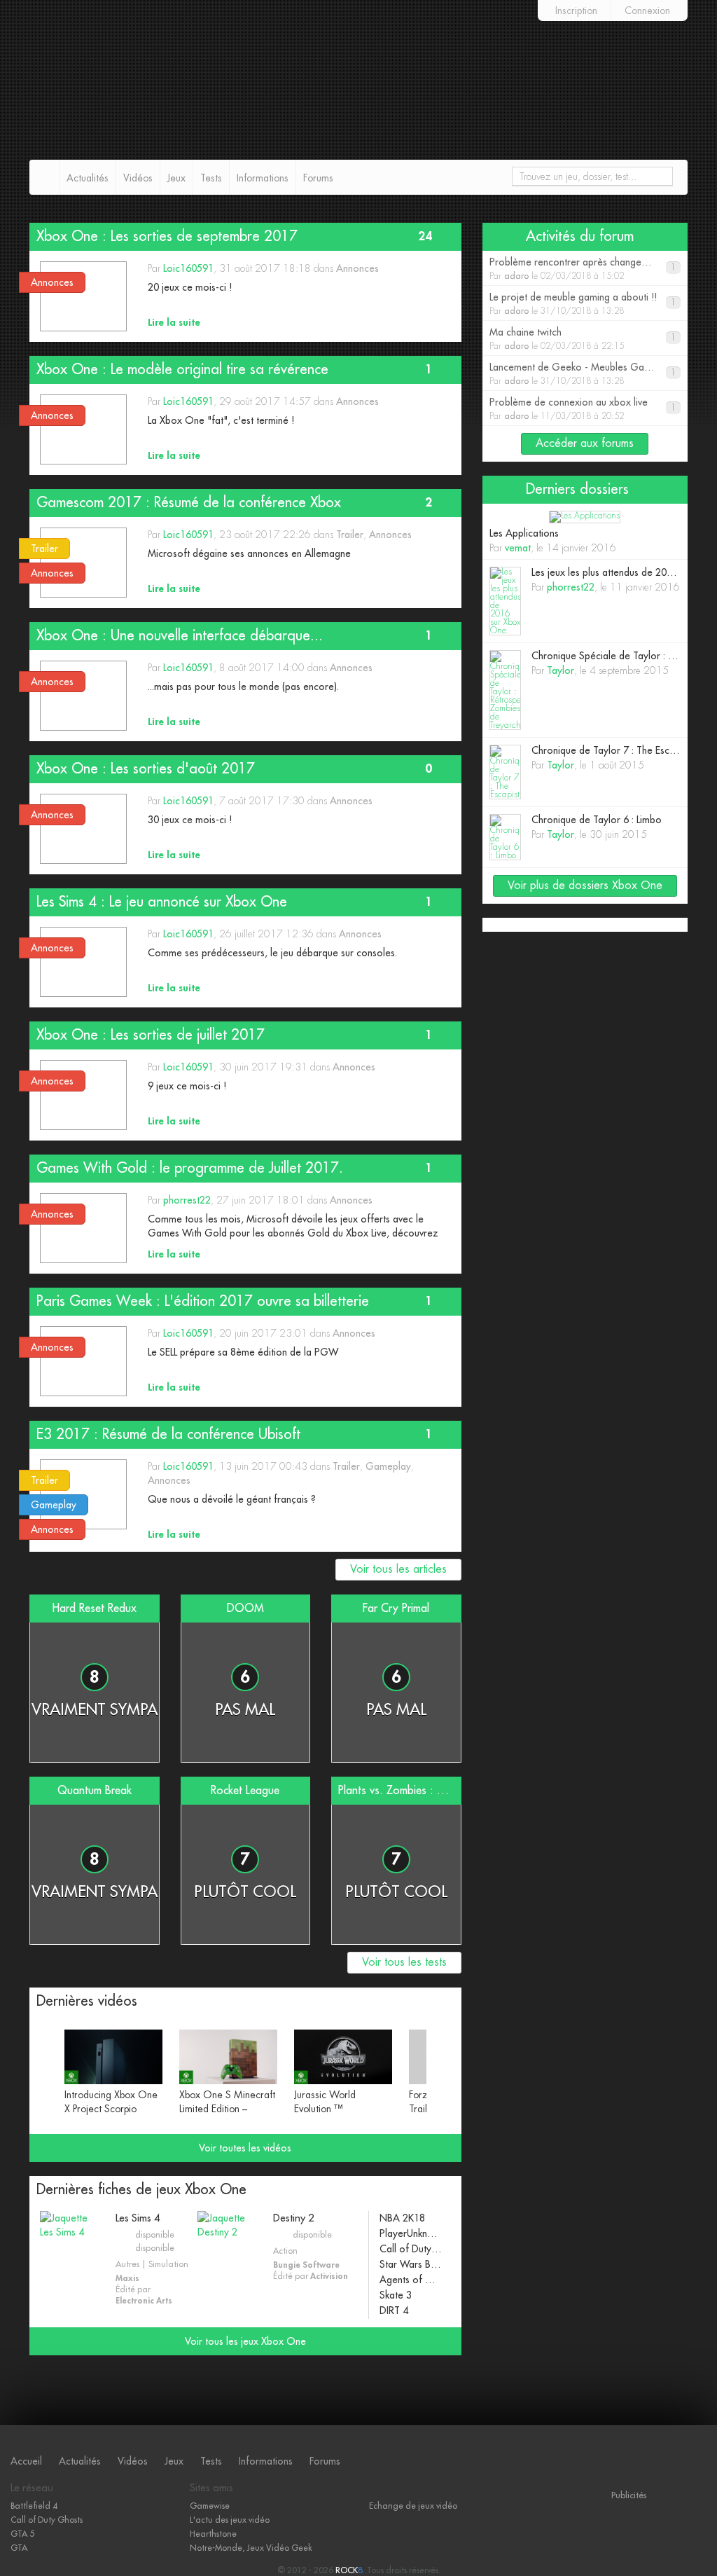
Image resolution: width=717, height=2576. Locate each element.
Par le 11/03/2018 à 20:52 (583, 409)
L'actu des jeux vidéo (230, 2520)
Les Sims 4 (138, 2218)
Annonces (357, 268)
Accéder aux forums (585, 443)
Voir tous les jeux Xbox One (245, 2341)
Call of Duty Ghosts (47, 2520)
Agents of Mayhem (411, 2280)
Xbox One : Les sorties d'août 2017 (146, 769)
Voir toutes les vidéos (245, 2148)
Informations (263, 178)
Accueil (26, 2461)
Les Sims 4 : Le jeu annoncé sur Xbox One (162, 902)
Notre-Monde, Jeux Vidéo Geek (251, 2548)
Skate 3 (396, 2295)
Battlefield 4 (34, 2506)
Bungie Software (306, 2265)
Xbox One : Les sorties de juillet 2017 (151, 1035)
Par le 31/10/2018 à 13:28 (583, 304)
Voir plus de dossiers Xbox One (585, 886)
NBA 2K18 (402, 2218)
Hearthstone (213, 2534)
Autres (127, 2264)
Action (285, 2251)
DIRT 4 (394, 2310)
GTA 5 (22, 2534)
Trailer (350, 535)
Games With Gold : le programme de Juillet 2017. (190, 1168)
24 (425, 236)
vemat (518, 548)
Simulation (168, 2264)
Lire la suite (174, 322)
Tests (211, 178)
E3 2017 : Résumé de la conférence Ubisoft (168, 1434)
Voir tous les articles (398, 1569)
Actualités (88, 178)
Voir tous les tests (404, 1962)
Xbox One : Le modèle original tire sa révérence (182, 370)
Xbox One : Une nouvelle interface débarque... (180, 636)
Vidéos (138, 178)
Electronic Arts (144, 2301)
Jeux (176, 178)
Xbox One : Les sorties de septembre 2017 (167, 236)
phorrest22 (187, 1200)
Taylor (561, 670)
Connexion (647, 11)
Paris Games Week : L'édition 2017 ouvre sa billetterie (203, 1301)
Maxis (127, 2278)
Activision (329, 2276)
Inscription (576, 11)
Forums (318, 178)
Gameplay (388, 1466)
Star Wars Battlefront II (411, 2264)
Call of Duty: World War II (411, 2249)
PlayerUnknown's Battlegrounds (411, 2233)
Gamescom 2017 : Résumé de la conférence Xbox (189, 503)
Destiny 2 (294, 2218)
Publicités (629, 2495)
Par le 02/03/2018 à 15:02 (589, 269)
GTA (19, 2548)
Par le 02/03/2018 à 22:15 (583, 339)
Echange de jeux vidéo (413, 2506)
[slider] (245, 2075)
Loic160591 (188, 268)
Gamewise (210, 2506)
